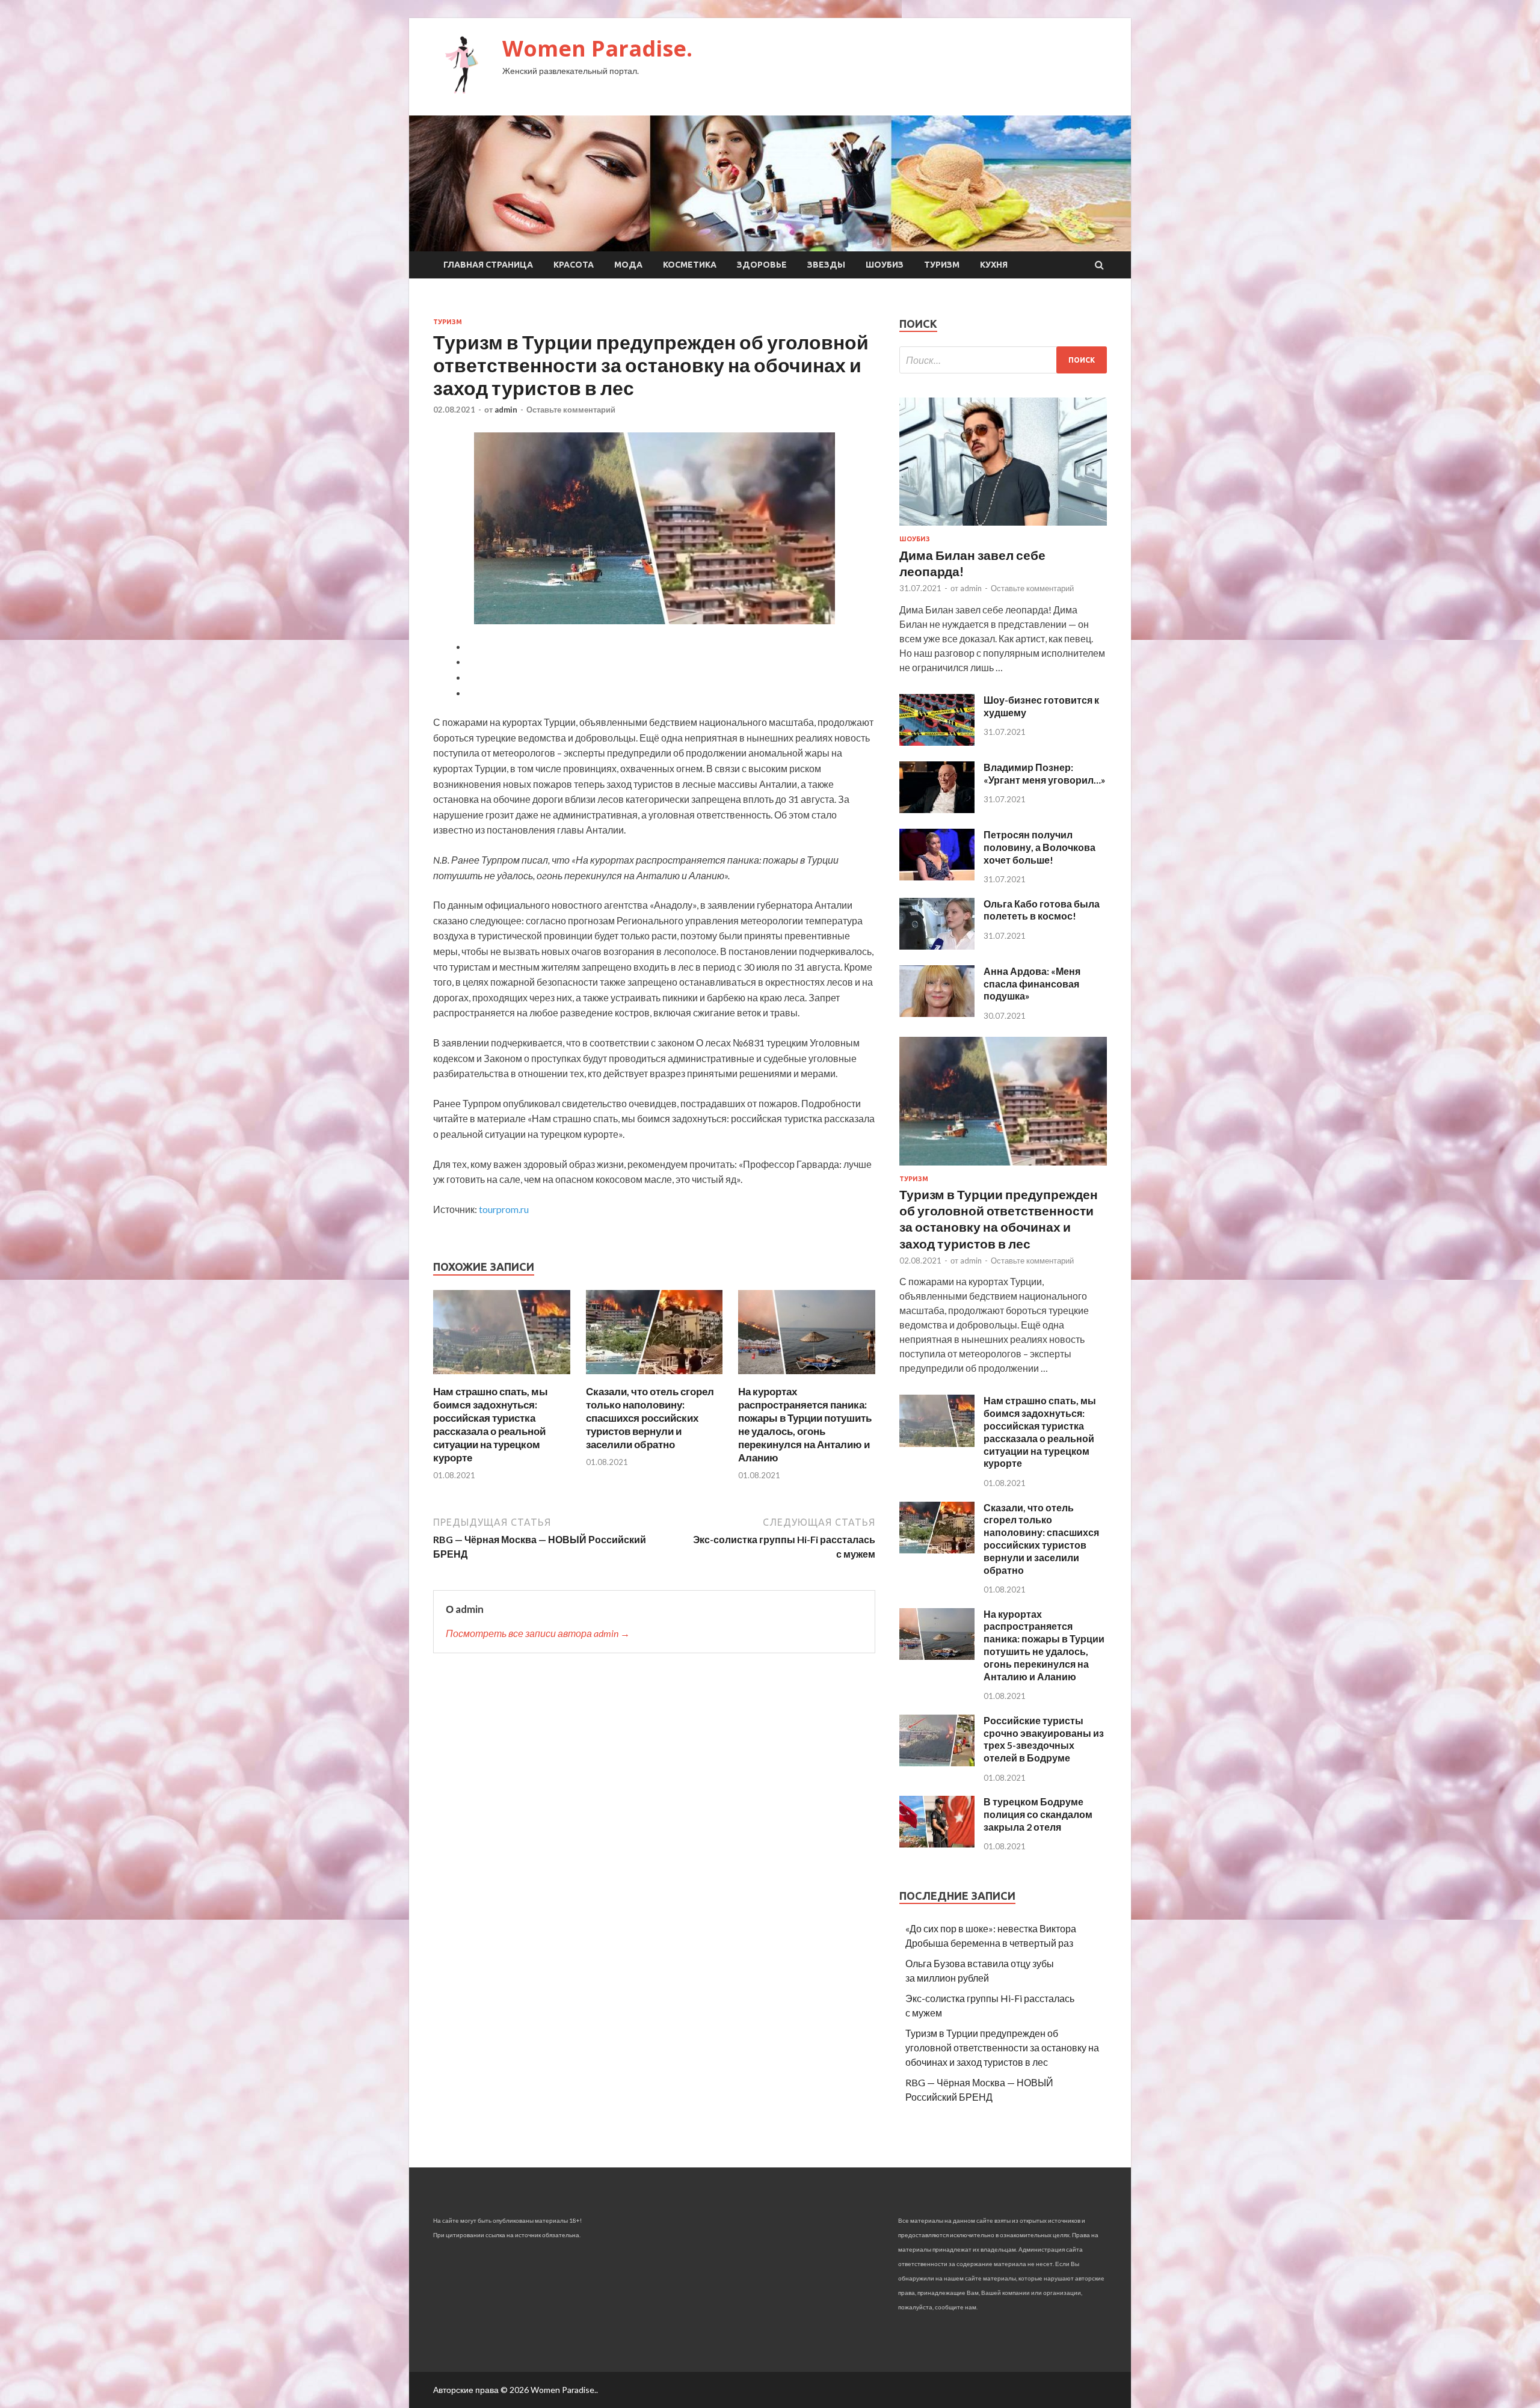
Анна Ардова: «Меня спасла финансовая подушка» (1032, 984)
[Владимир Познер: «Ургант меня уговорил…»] (937, 809)
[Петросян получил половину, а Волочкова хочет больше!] (937, 877)
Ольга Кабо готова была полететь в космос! (1042, 910)
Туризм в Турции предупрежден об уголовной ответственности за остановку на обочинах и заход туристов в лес (1002, 2047)
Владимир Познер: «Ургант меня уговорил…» (1045, 773)
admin (506, 410)
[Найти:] (1003, 360)
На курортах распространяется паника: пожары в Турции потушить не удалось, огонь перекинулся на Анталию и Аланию (805, 1424)
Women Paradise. (597, 48)
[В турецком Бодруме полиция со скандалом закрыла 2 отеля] (937, 1844)
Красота (574, 265)
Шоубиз (885, 265)
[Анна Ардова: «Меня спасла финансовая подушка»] (937, 1013)
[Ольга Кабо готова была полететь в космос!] (937, 946)
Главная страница (488, 265)
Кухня (994, 265)
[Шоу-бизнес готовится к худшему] (937, 742)
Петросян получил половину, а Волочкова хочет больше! (1039, 847)
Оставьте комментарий (571, 410)
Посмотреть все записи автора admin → (538, 1633)
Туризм (942, 265)
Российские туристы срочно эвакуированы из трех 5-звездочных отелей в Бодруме (1044, 1739)
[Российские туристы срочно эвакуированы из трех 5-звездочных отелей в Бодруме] (937, 1762)
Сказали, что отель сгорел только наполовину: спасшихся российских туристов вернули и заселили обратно (650, 1418)
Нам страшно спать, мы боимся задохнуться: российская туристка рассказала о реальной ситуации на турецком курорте (491, 1424)
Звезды (826, 265)
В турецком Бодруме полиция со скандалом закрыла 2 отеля (1038, 1814)
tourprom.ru (504, 1209)
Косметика (690, 265)
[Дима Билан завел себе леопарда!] (1003, 528)
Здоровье (762, 265)
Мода (628, 265)
